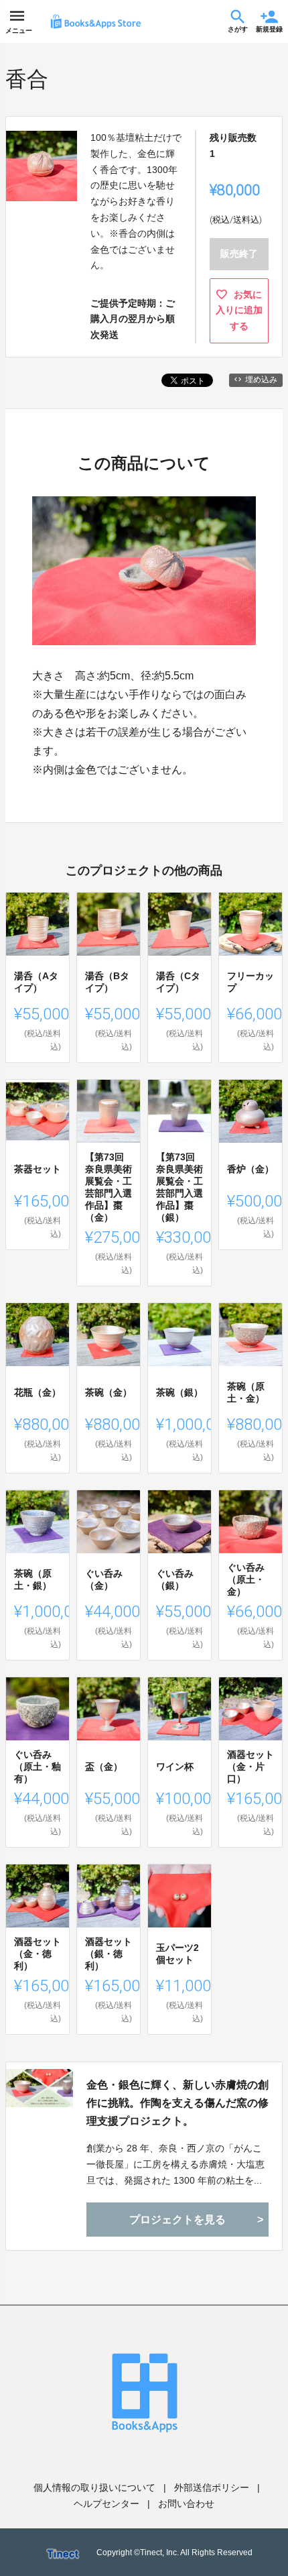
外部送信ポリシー (212, 2487)
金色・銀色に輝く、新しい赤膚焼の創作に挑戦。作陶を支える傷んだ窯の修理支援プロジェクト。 (177, 2103)
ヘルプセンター (106, 2504)
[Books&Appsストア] (96, 21)
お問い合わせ (186, 2504)
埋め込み (261, 380)
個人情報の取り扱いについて (94, 2487)
